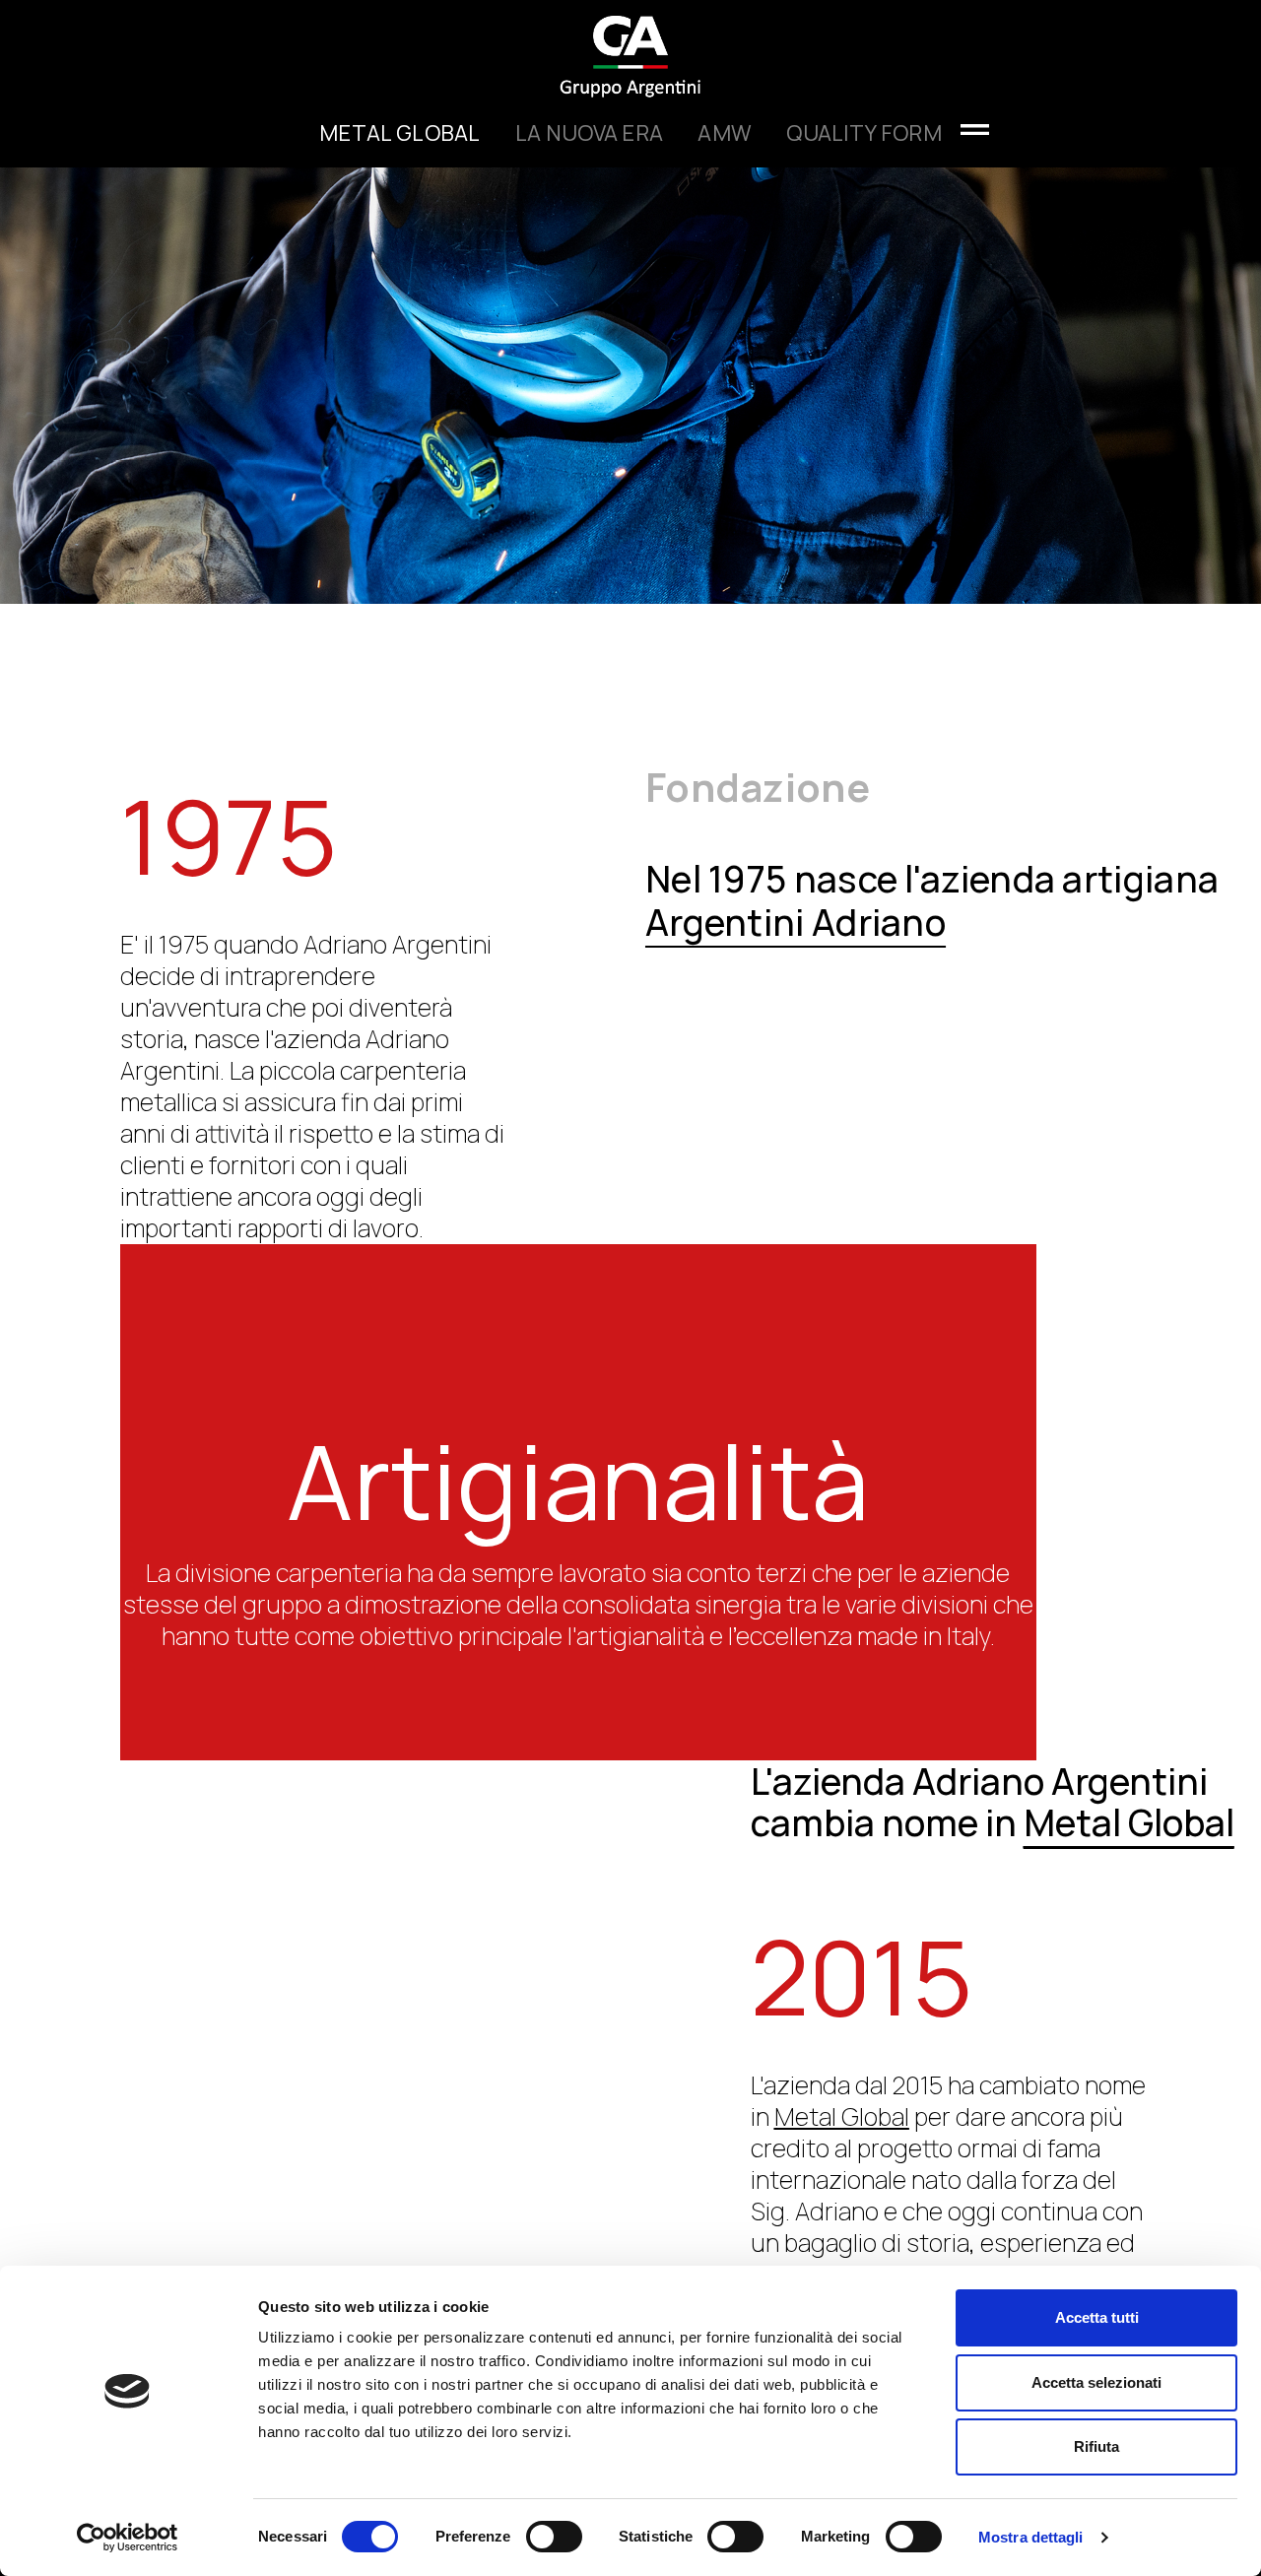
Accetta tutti (1097, 2317)
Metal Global (400, 133)
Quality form (864, 133)
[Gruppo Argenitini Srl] (631, 49)
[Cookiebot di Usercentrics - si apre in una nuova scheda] (128, 2538)
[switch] (554, 2537)
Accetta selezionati (1096, 2382)
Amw (725, 133)
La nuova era (590, 133)
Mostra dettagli (1031, 2537)
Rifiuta (1096, 2446)
